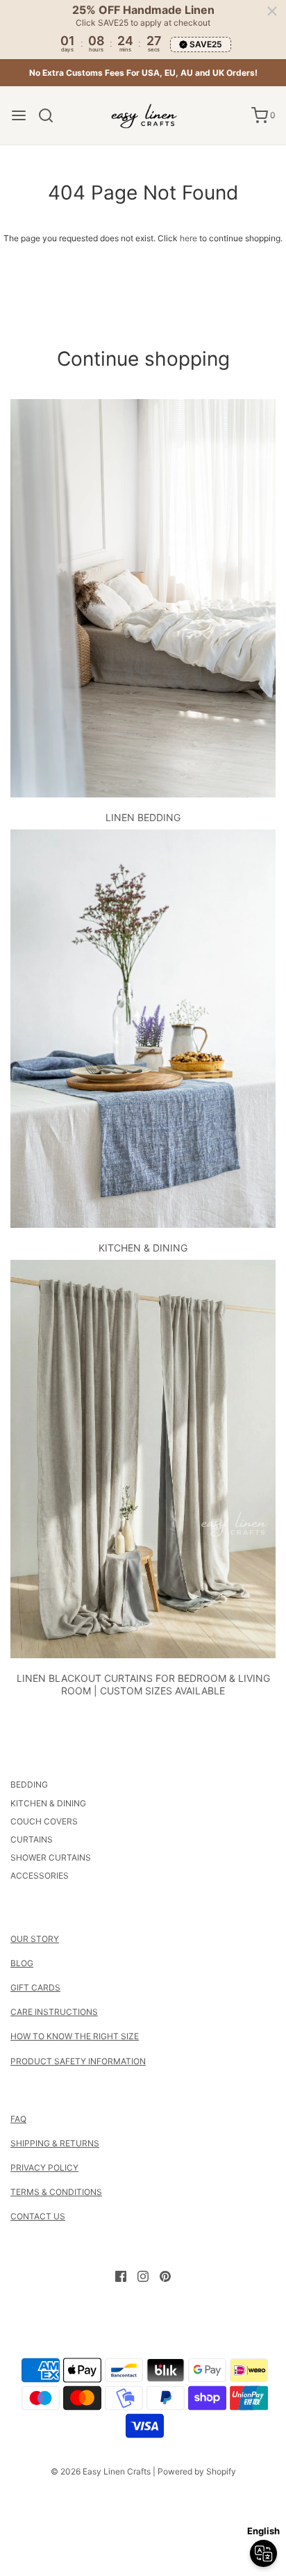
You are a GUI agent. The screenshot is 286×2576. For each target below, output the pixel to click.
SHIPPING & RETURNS (55, 2143)
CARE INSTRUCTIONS (54, 2012)
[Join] (220, 2551)
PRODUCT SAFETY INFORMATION (78, 2061)
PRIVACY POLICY (44, 2168)
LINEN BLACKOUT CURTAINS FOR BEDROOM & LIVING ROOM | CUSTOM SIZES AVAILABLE (143, 1684)
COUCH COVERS (44, 1821)
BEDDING (29, 1784)
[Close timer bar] (272, 11)
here (188, 238)
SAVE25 (206, 44)
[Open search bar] (51, 115)
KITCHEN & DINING (143, 1248)
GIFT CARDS (35, 1987)
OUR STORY (35, 1939)
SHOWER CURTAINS (51, 1857)
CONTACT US (38, 2216)
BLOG (22, 1963)
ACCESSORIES (40, 1876)
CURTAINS (32, 1839)
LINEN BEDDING (143, 817)
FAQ (18, 2119)
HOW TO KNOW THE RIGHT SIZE (75, 2036)
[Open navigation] (19, 115)
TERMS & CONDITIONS (56, 2192)
